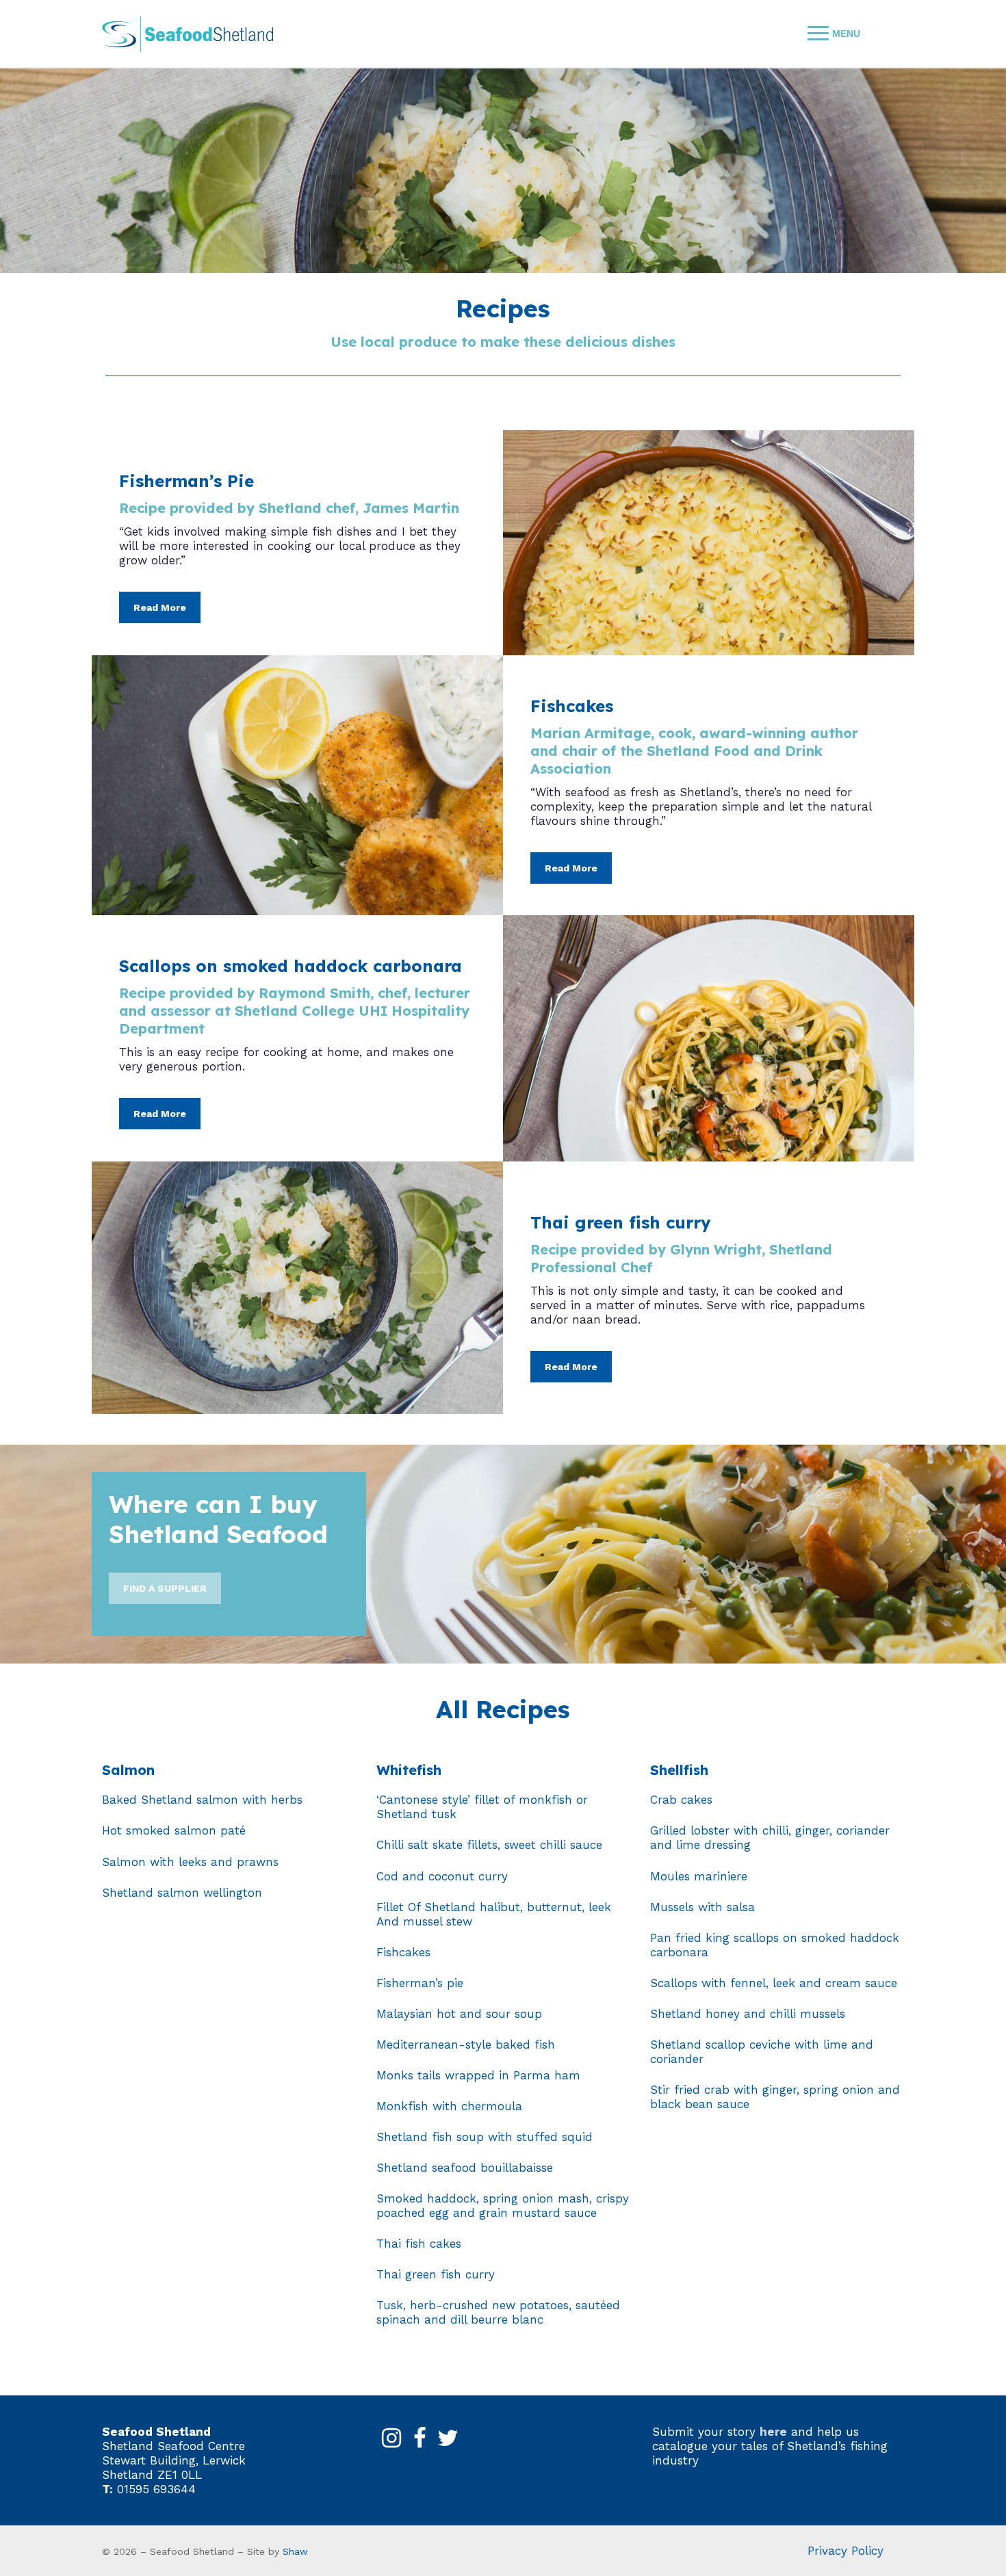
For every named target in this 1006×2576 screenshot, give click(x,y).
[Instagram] (391, 2439)
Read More (160, 607)
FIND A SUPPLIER (165, 1588)
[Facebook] (420, 2439)
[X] (448, 2439)
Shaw (295, 2551)
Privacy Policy (846, 2551)
